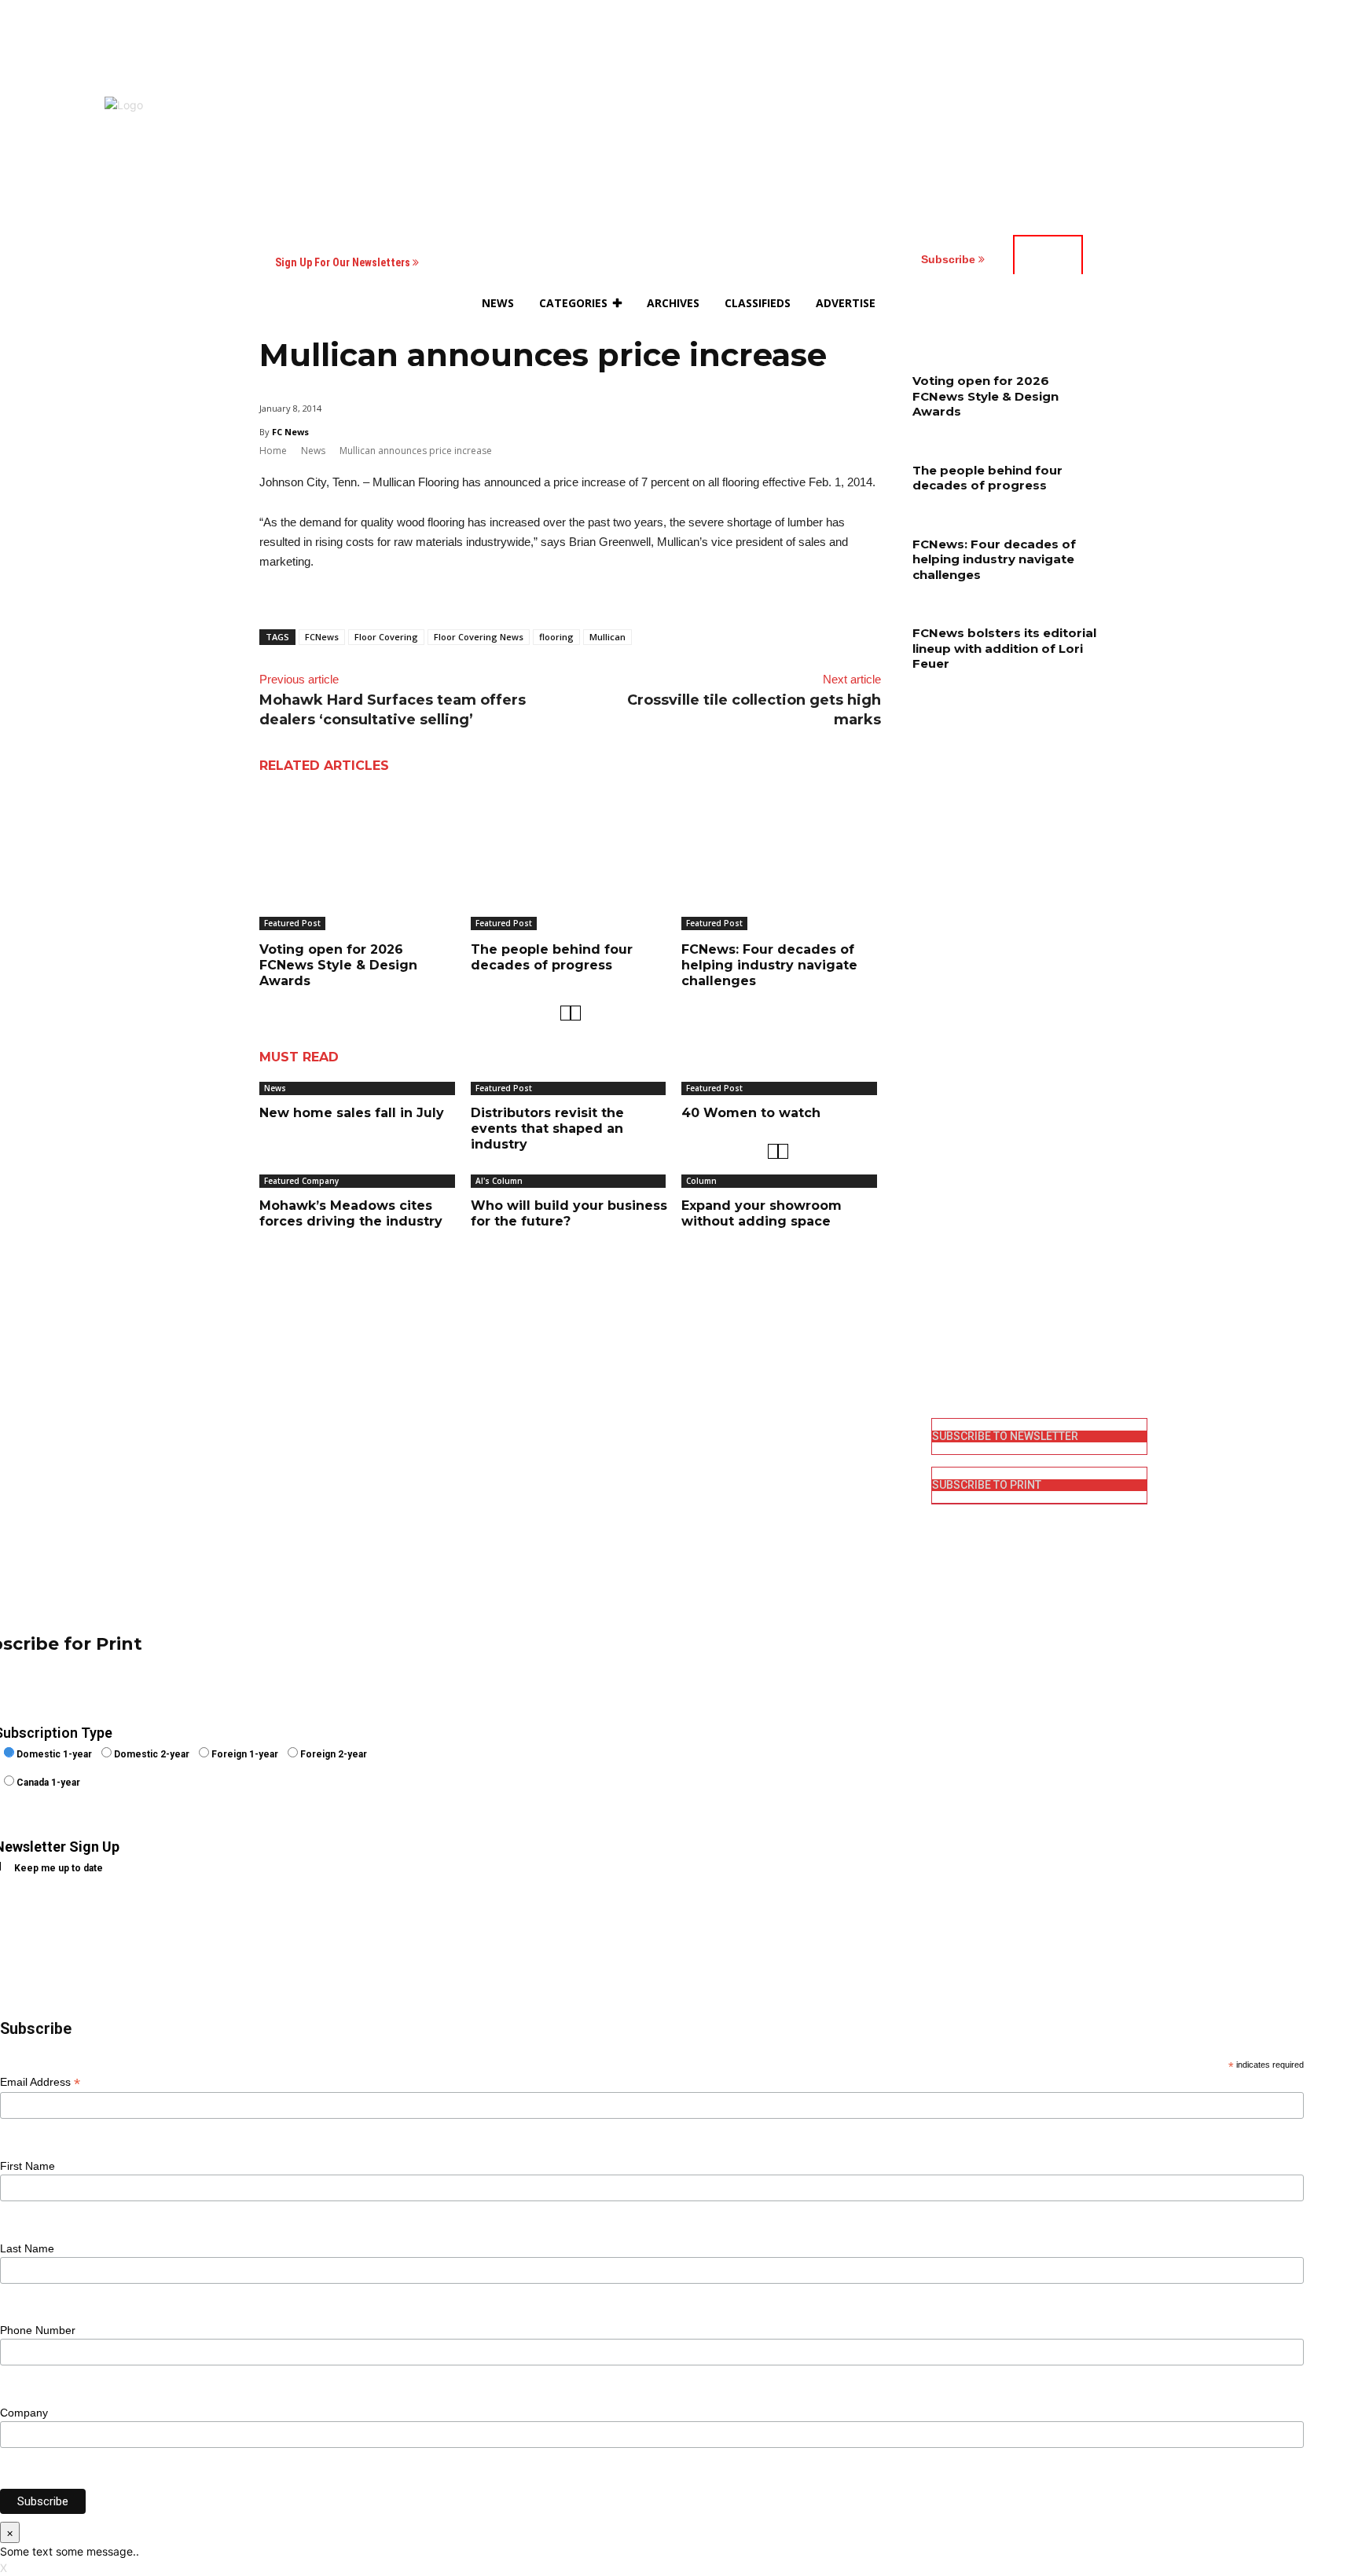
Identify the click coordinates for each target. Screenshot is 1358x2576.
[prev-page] (565, 1013)
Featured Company (301, 1181)
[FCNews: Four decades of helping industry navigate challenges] (781, 860)
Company (24, 2413)
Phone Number (38, 2330)
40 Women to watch (751, 1113)
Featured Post (292, 923)
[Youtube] (701, 1530)
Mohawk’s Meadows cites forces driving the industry (351, 1213)
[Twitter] (701, 1505)
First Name (28, 2166)
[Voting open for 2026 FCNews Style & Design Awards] (359, 860)
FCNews (322, 637)
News (313, 451)
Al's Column (499, 1181)
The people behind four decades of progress (552, 957)
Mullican (607, 637)
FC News (290, 432)
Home (273, 451)
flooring (556, 637)
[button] (1033, 303)
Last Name (27, 2248)
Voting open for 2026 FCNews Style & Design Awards (338, 965)
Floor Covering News (479, 637)
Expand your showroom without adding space (762, 1213)
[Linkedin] (701, 1479)
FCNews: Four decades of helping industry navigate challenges (769, 965)
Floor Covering (386, 637)
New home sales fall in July (352, 1113)
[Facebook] (701, 1429)
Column (701, 1181)
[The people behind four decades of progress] (571, 860)
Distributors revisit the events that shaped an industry (547, 1129)
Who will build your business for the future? (569, 1213)
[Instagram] (701, 1454)
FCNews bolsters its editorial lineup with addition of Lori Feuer (1004, 648)
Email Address (40, 2082)
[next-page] (576, 1013)
